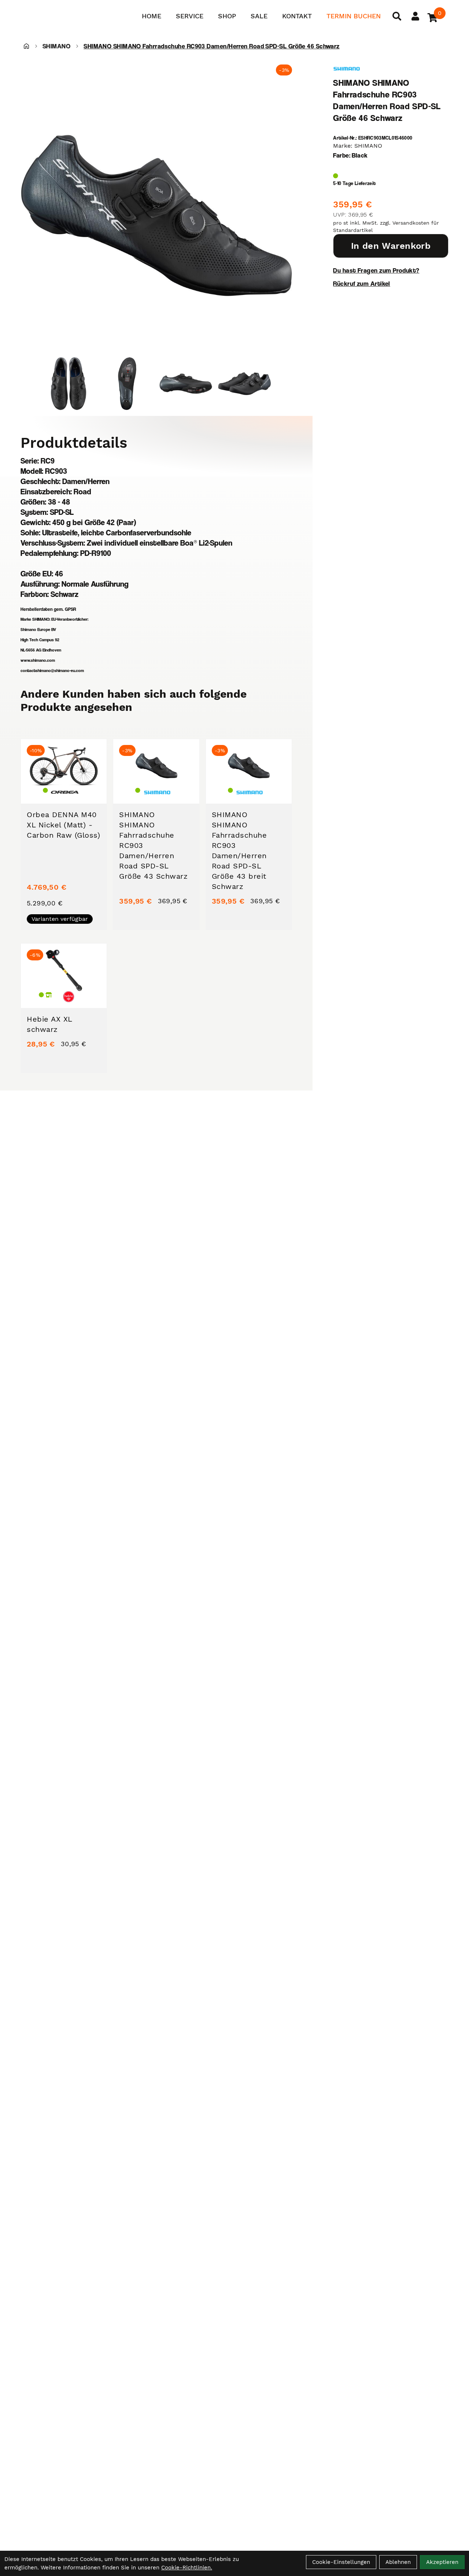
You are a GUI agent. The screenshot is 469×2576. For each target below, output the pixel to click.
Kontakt (297, 16)
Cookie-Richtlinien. (187, 2568)
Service (190, 16)
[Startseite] (26, 46)
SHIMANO (56, 46)
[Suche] (397, 16)
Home (152, 16)
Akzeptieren (442, 2562)
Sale (259, 16)
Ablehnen (398, 2562)
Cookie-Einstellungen (341, 2562)
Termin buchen (354, 16)
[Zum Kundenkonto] (415, 16)
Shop (227, 16)
